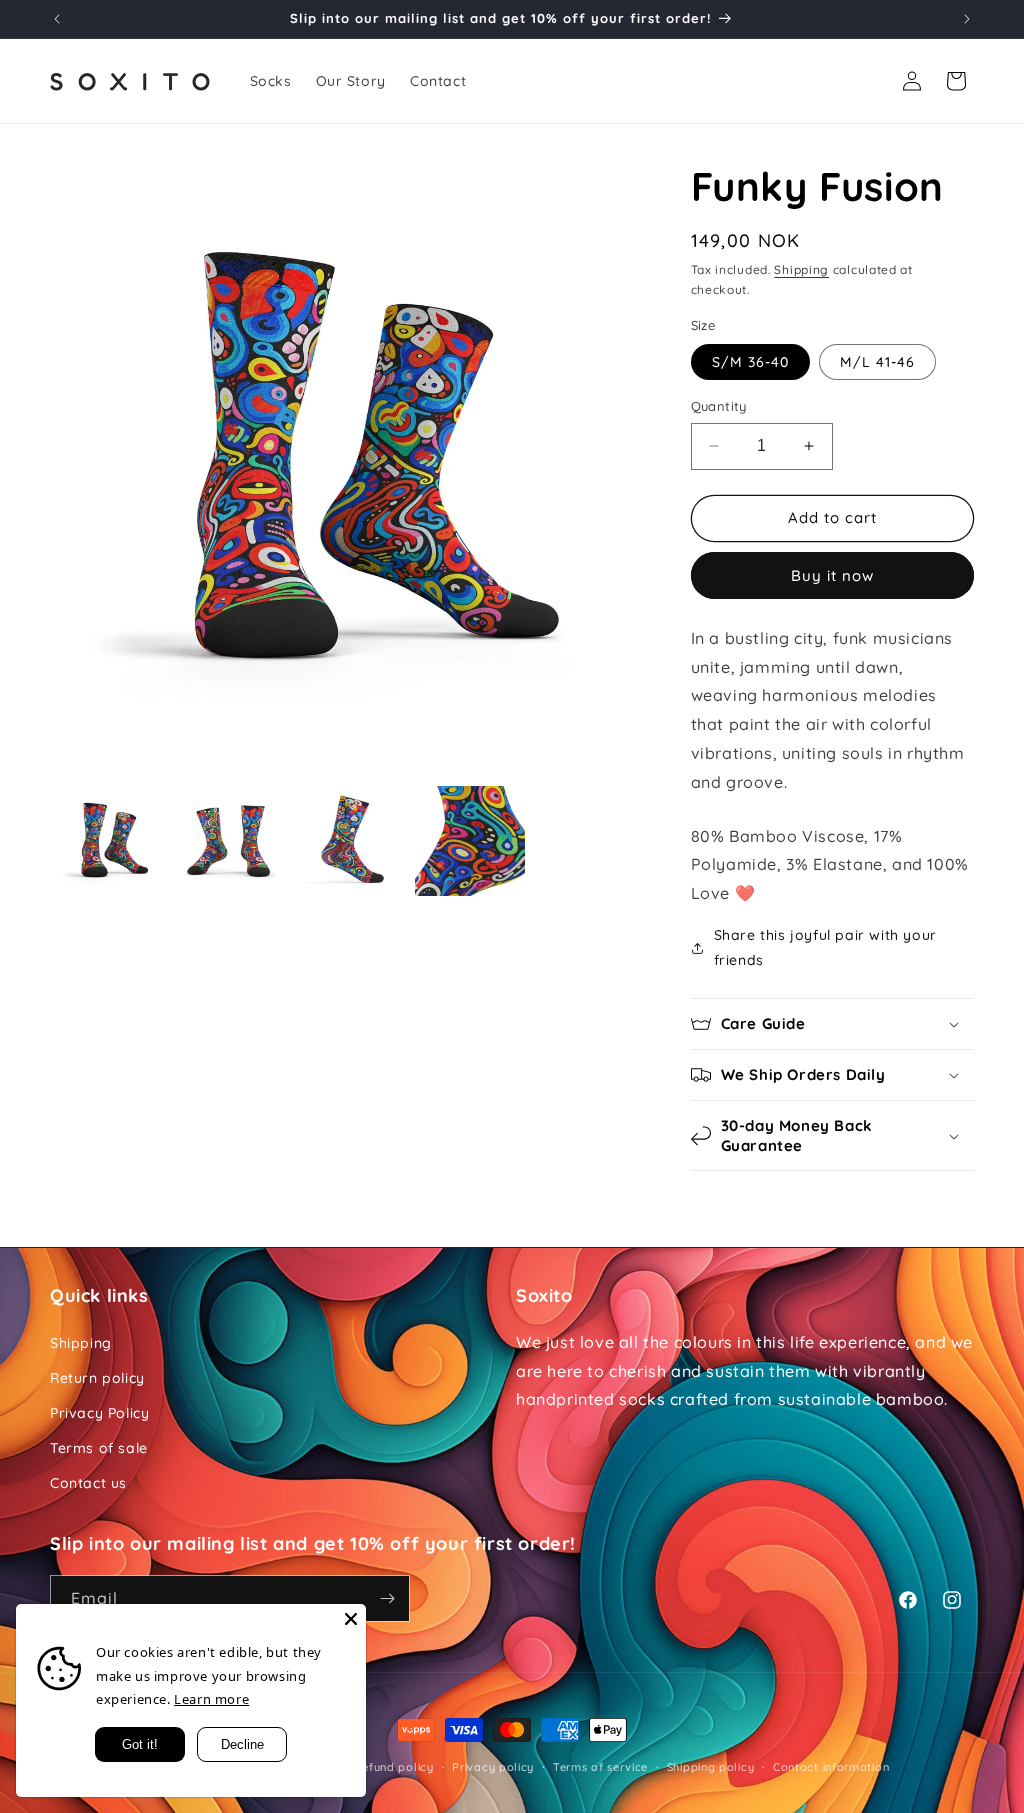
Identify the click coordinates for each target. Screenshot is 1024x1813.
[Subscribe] (387, 1598)
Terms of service (600, 1767)
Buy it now (832, 575)
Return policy (97, 1378)
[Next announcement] (967, 19)
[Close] (351, 1619)
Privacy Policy (99, 1413)
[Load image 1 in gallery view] (110, 841)
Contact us (88, 1483)
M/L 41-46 (877, 362)
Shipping (801, 269)
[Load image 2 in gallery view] (230, 841)
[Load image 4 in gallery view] (470, 841)
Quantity (719, 406)
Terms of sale (99, 1448)
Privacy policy (493, 1767)
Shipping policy (711, 1767)
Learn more (211, 1699)
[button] (832, 1024)
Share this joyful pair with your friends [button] (825, 947)
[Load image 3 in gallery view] (350, 841)
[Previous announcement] (57, 19)
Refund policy (394, 1767)
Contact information (831, 1767)
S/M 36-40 (750, 362)
